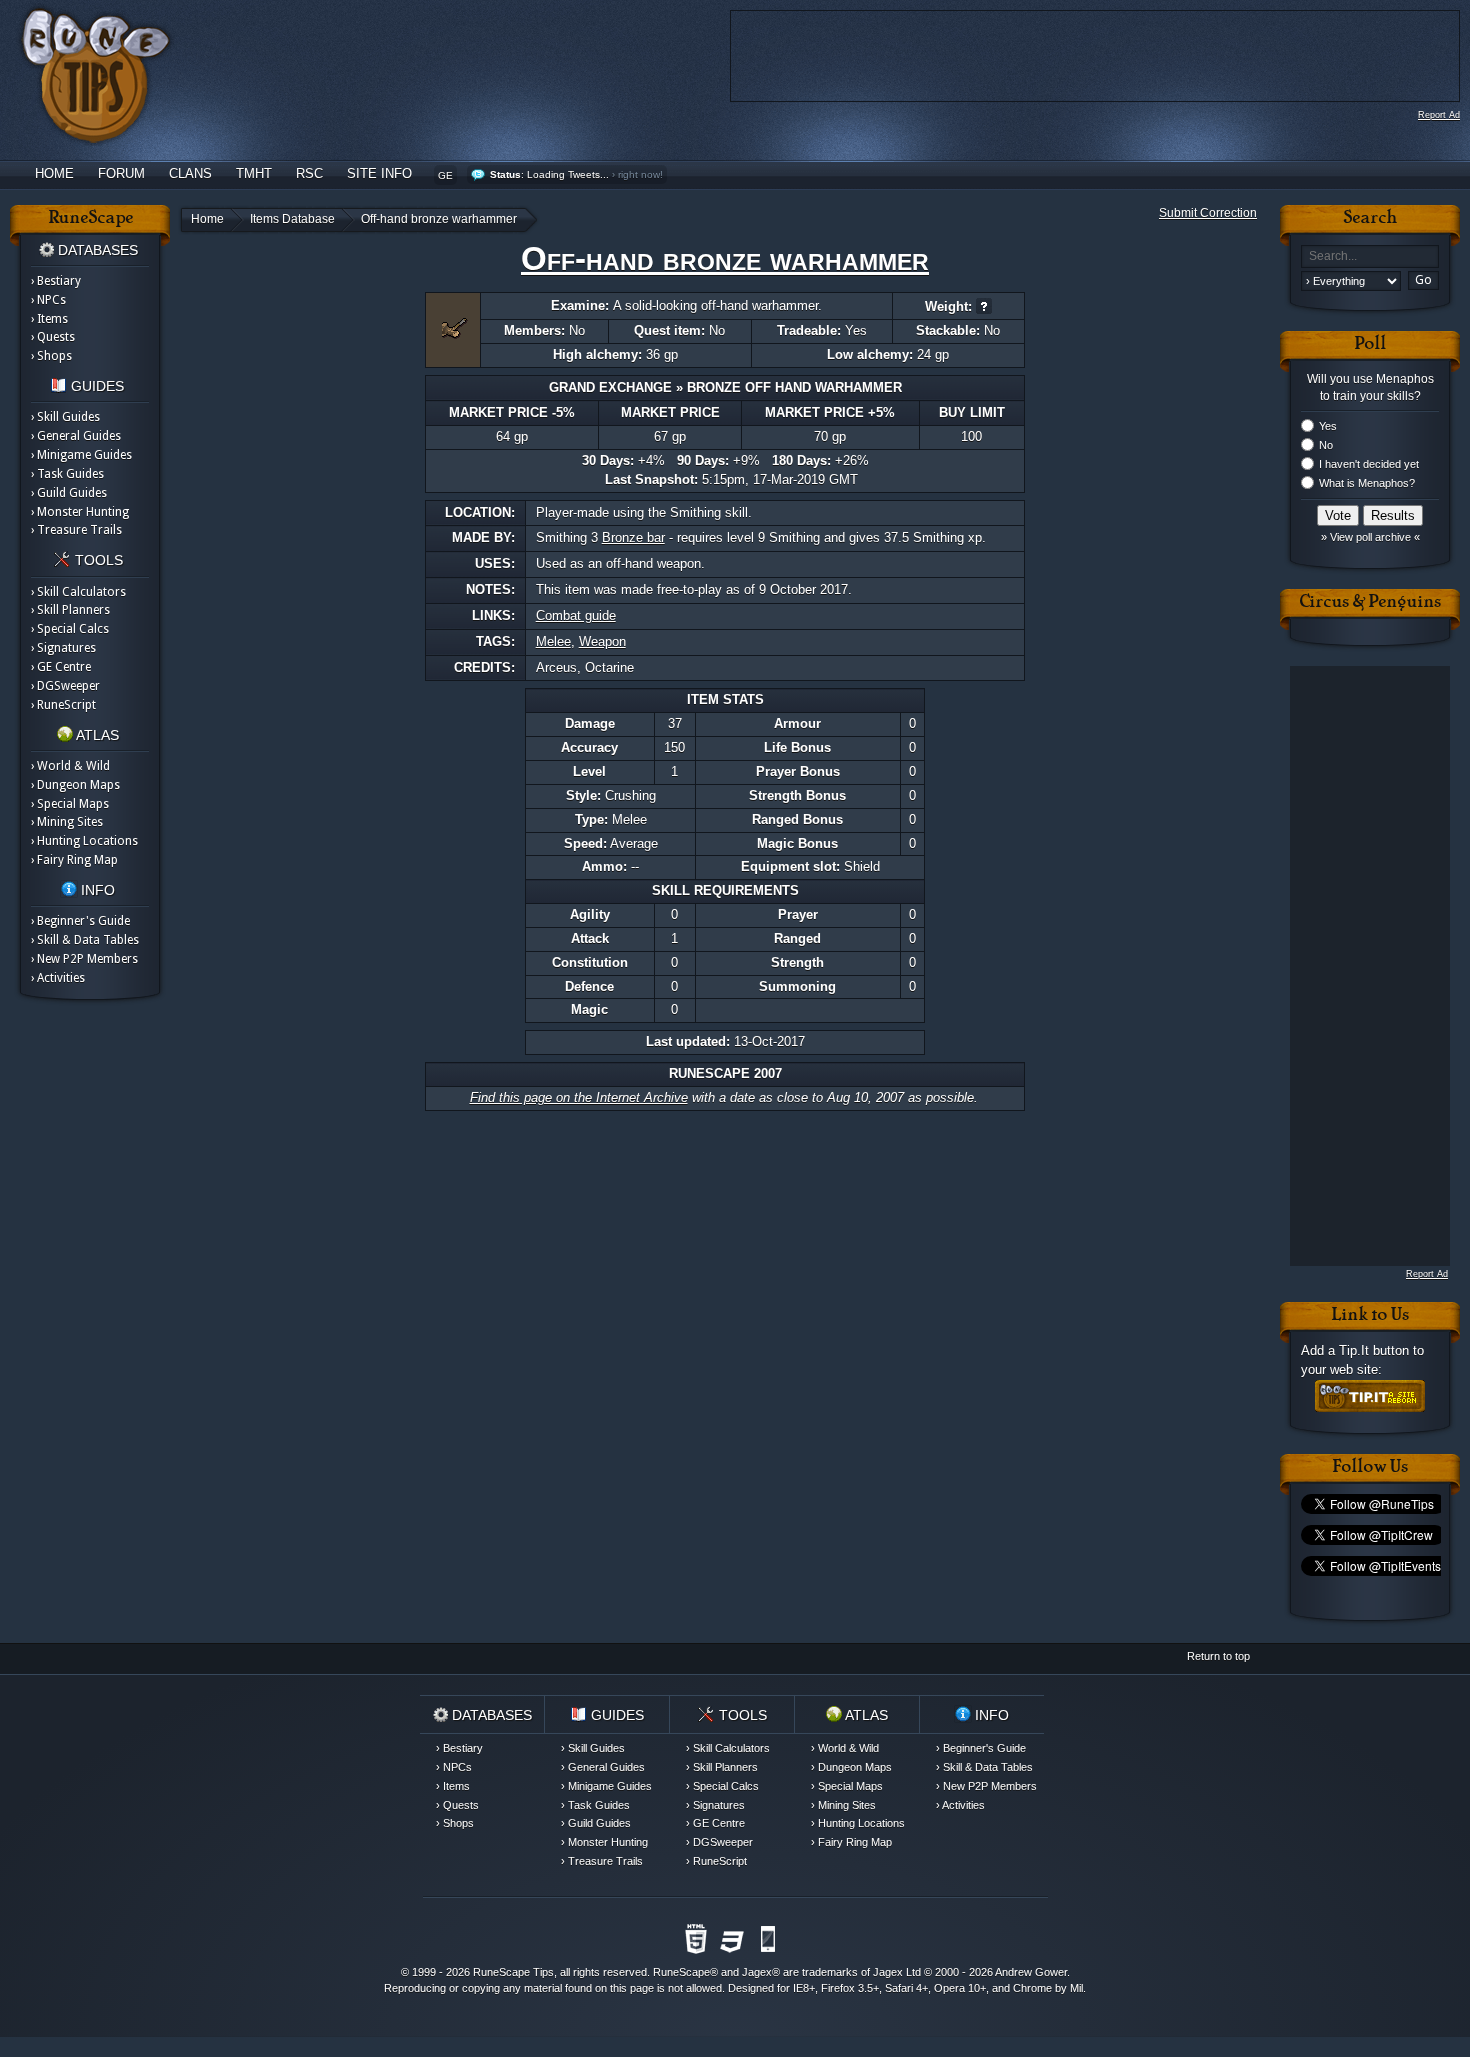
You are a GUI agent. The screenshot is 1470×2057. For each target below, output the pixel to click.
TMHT (254, 173)
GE (445, 175)
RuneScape (681, 1972)
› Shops (51, 356)
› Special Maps (70, 804)
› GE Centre (61, 667)
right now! (640, 174)
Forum (121, 173)
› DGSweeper (65, 686)
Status (505, 174)
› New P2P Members (84, 959)
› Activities (58, 978)
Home (54, 173)
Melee (553, 641)
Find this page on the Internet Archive (579, 1097)
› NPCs (48, 300)
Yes (1328, 426)
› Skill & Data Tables (85, 940)
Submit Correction (1208, 213)
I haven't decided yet (1369, 464)
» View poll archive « (1370, 537)
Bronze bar (633, 537)
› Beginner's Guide (80, 921)
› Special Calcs (70, 629)
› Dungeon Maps (75, 785)
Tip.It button (1374, 1350)
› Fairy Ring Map (74, 860)
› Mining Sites (67, 822)
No (1326, 445)
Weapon (602, 641)
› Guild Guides (69, 493)
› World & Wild (70, 766)
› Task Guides (67, 474)
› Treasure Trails (76, 530)
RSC (309, 173)
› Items (49, 319)
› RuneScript (63, 705)
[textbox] (1370, 256)
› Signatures (63, 648)
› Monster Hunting (80, 512)
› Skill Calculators (78, 592)
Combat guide (576, 615)
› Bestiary (56, 281)
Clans (190, 173)
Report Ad (1439, 115)
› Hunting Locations (84, 841)
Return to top (1218, 1656)
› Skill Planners (70, 610)
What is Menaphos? (1367, 483)
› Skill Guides (65, 417)
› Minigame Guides (81, 455)
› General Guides (76, 436)
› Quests (53, 337)
